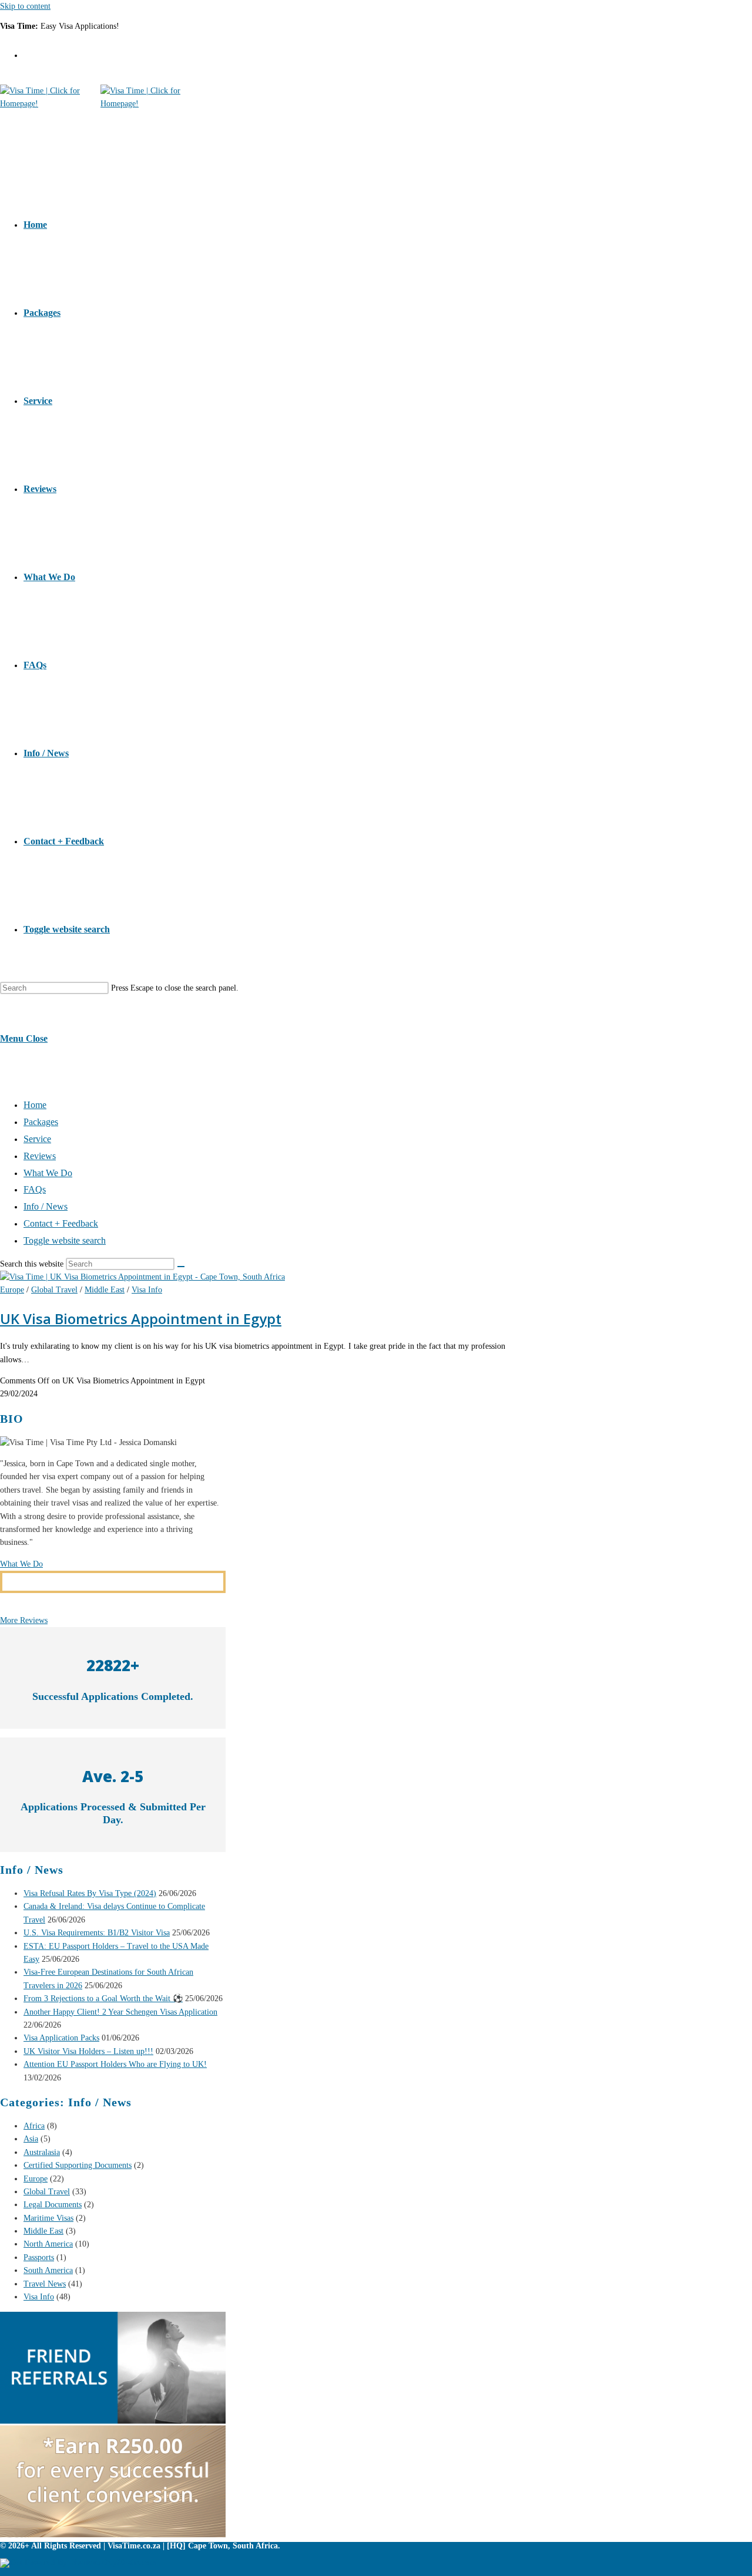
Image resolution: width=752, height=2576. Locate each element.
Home (35, 1105)
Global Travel (54, 1290)
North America (48, 2244)
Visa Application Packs (61, 2038)
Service (37, 1139)
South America (48, 2270)
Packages (41, 1122)
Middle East (105, 1290)
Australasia (42, 2152)
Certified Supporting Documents (78, 2165)
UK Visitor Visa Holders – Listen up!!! (88, 2051)
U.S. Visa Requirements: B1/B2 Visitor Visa (97, 1933)
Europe (12, 1290)
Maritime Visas (48, 2218)
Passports (39, 2257)
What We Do (48, 1173)
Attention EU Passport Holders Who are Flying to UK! (115, 2064)
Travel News (45, 2284)
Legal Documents (53, 2205)
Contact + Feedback (61, 1223)
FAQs (35, 1189)
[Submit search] (181, 1267)
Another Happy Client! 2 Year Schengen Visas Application (120, 2012)
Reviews (40, 1156)
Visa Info (147, 1290)
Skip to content (25, 6)
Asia (31, 2139)
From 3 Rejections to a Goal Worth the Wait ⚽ (103, 1998)
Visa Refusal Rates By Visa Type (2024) (90, 1893)
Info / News (46, 1206)
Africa (34, 2126)
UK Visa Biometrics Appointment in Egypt (141, 1319)
